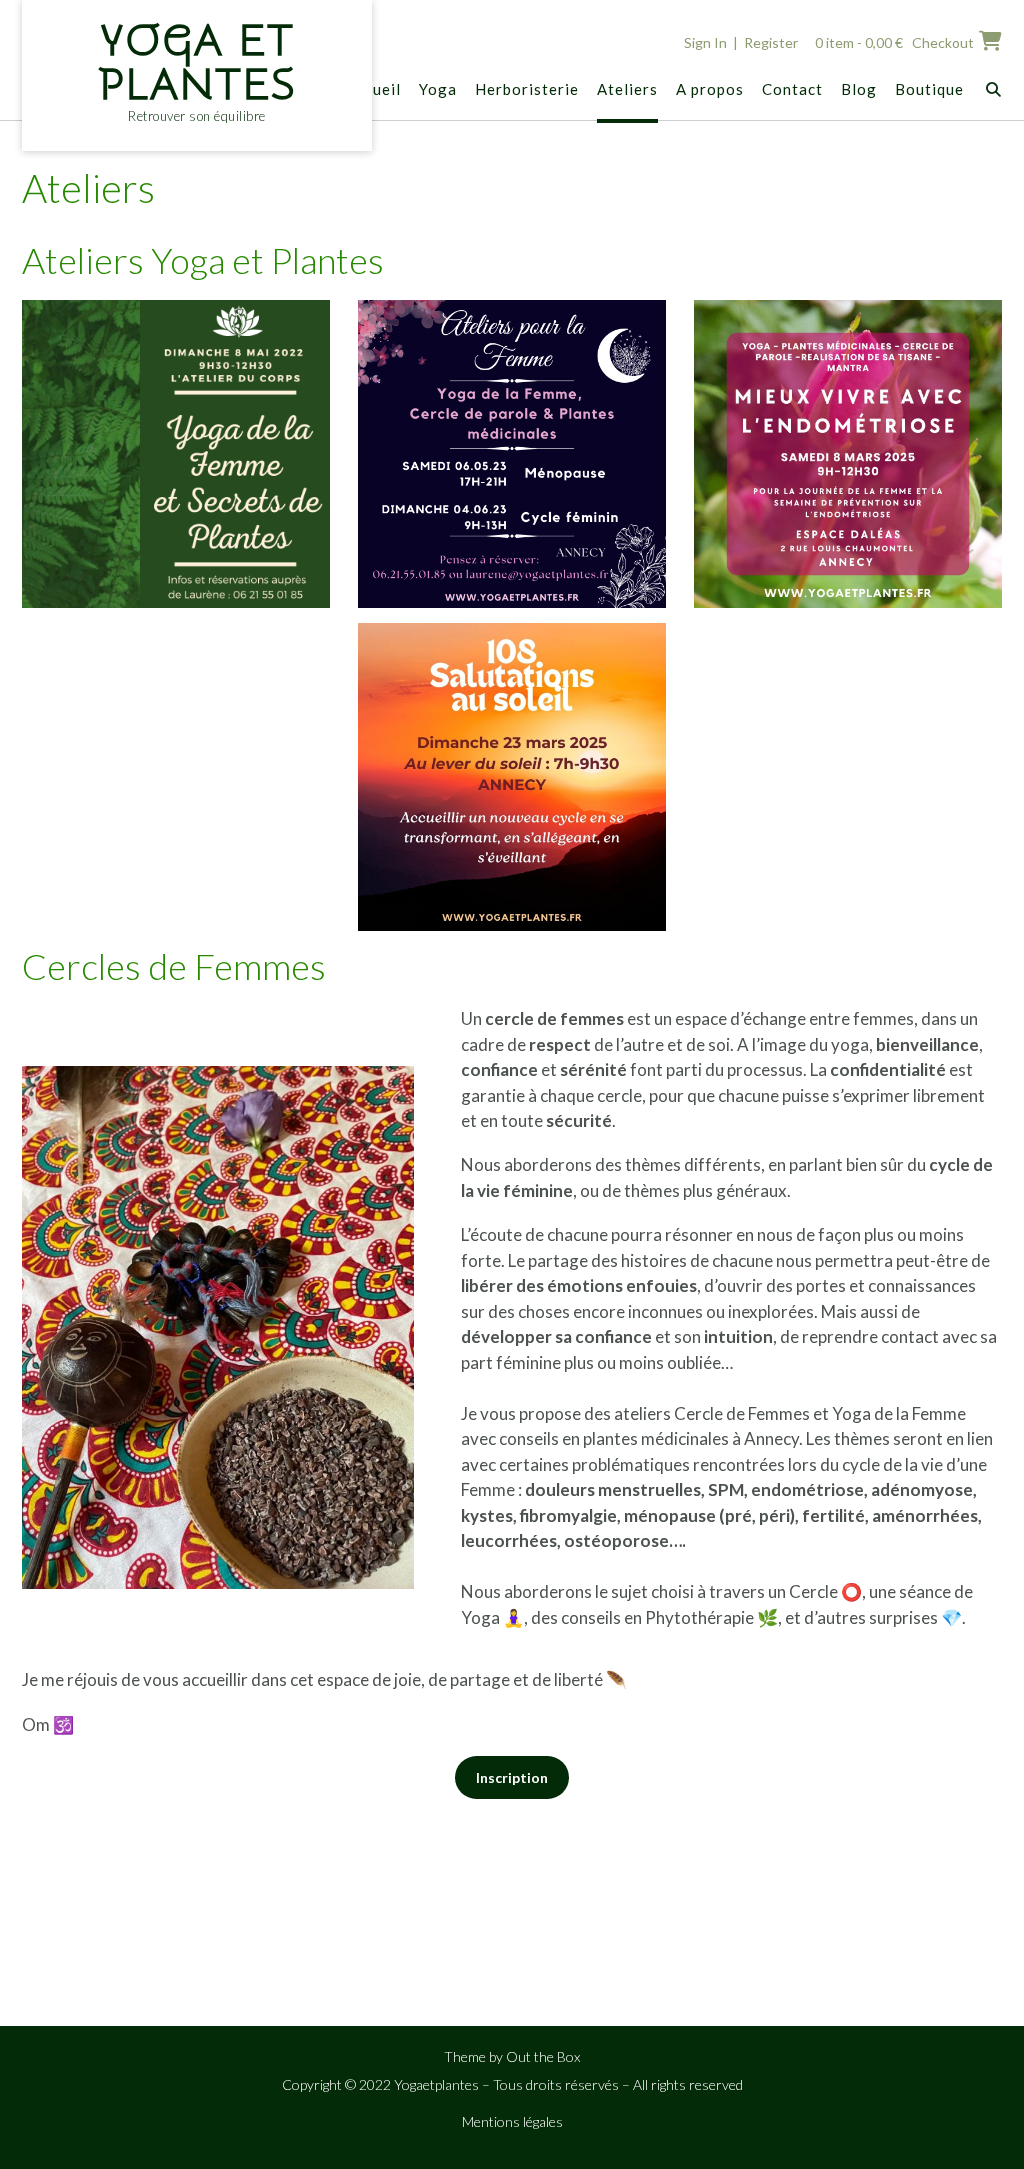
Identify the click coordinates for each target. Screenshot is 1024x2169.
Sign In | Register (741, 42)
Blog (859, 89)
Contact (792, 89)
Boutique (929, 89)
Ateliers (627, 89)
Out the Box (543, 2056)
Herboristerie (527, 89)
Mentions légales (512, 2121)
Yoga (438, 89)
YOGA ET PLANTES (197, 63)
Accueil (373, 89)
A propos (710, 89)
